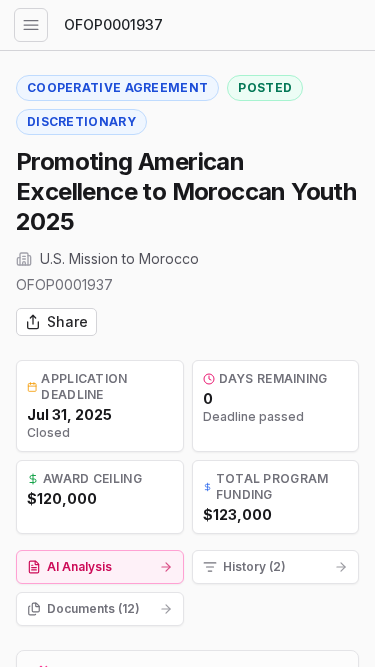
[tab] (100, 567)
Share (67, 321)
